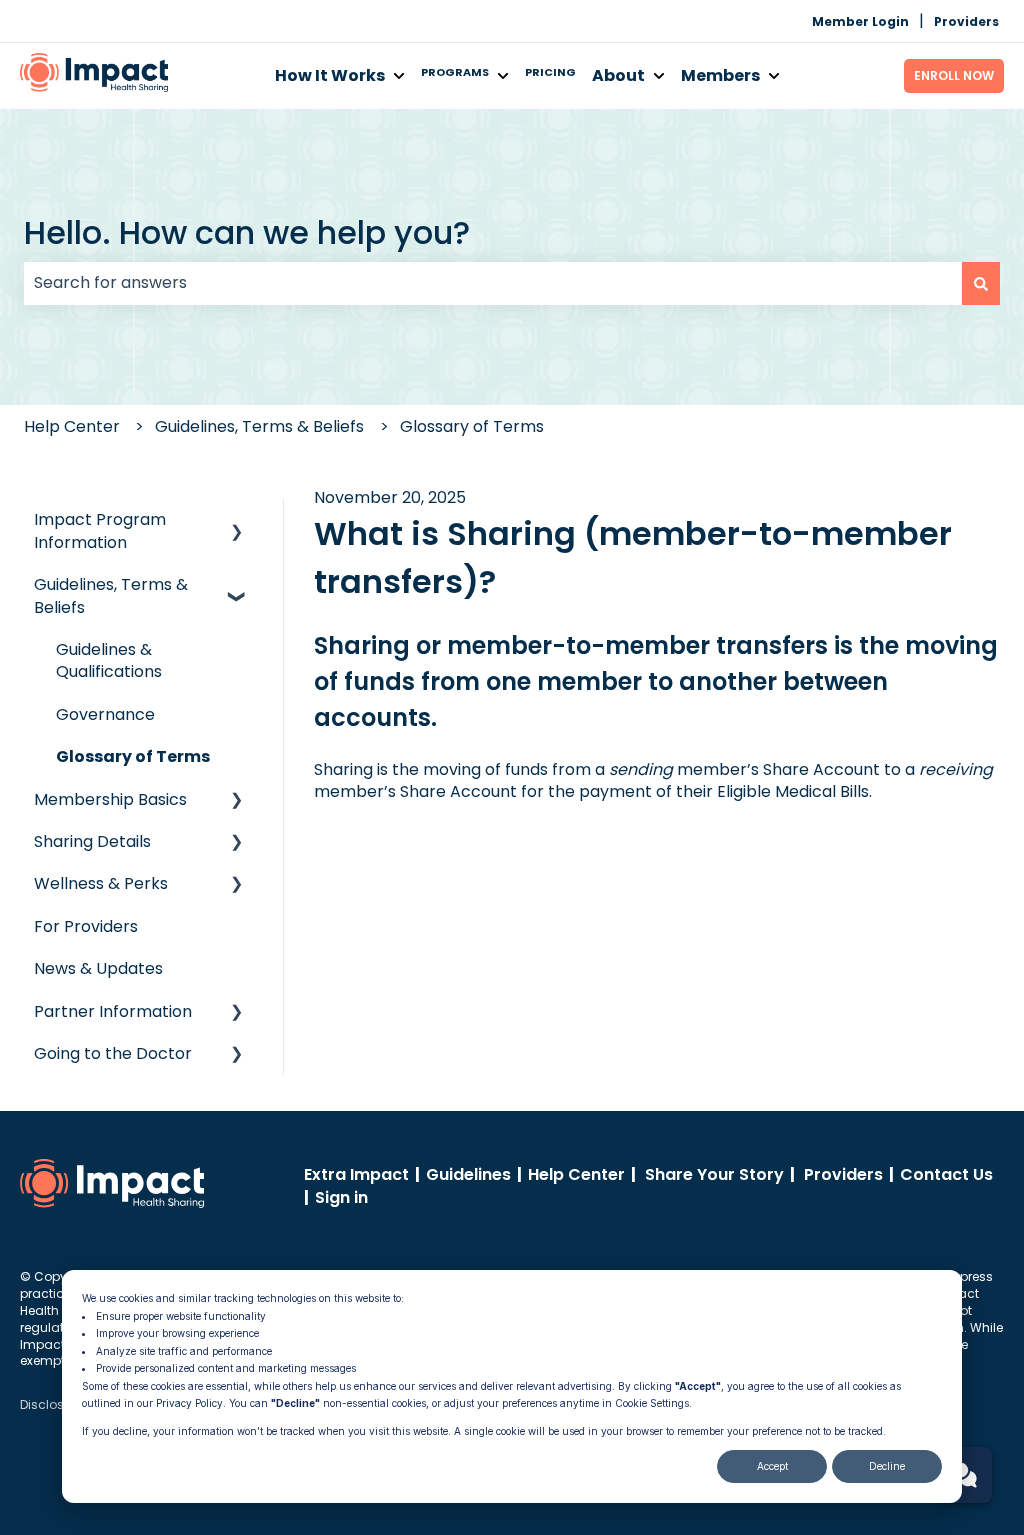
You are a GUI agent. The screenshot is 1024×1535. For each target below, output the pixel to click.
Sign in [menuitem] (341, 1197)
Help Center (72, 426)
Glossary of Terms (472, 426)
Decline (887, 1466)
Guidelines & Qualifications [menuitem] (109, 660)
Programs (455, 72)
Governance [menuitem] (105, 714)
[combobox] (493, 283)
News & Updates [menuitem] (98, 968)
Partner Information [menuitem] (113, 1011)
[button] (237, 521)
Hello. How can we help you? (247, 232)
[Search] (981, 283)
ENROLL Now (954, 75)
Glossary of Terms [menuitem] (133, 756)
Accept (772, 1466)
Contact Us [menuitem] (946, 1174)
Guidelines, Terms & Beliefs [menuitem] (111, 595)
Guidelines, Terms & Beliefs (259, 426)
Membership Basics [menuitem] (110, 799)
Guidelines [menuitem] (468, 1174)
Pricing (550, 72)
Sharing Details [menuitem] (92, 841)
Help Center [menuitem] (576, 1174)
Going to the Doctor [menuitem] (113, 1053)
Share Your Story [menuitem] (714, 1174)
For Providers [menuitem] (86, 926)
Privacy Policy (189, 1403)
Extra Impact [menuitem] (356, 1174)
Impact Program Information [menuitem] (100, 530)
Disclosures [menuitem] (55, 1404)
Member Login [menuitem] (860, 21)
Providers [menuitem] (966, 21)
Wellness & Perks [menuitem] (101, 883)
